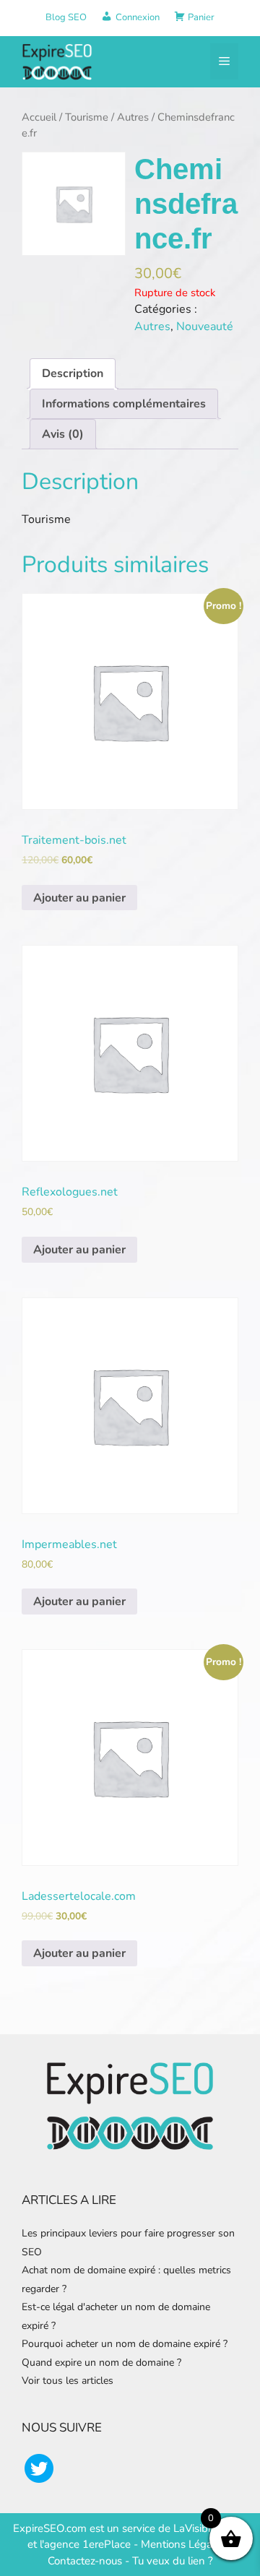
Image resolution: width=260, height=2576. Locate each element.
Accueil (39, 117)
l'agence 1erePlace (84, 2544)
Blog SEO (66, 17)
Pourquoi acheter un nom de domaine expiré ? (125, 2344)
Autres (133, 117)
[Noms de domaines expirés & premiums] (58, 61)
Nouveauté (205, 327)
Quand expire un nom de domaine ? (101, 2363)
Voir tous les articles (68, 2381)
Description (73, 373)
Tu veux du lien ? (173, 2561)
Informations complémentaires (124, 404)
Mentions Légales (183, 2544)
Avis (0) (63, 434)
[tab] (73, 373)
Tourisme (87, 117)
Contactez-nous (85, 2561)
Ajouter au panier (79, 898)
